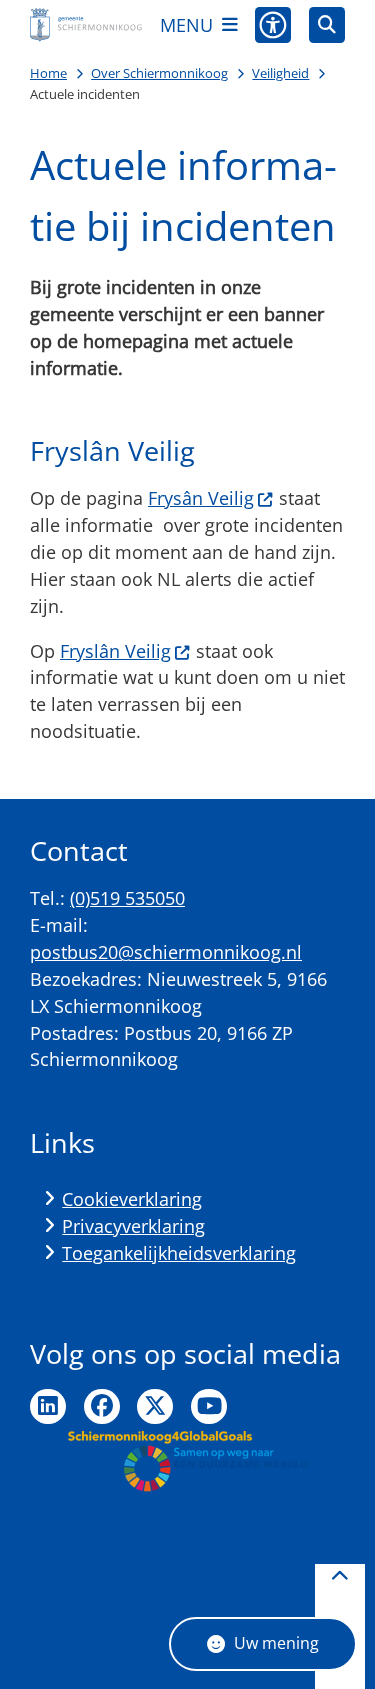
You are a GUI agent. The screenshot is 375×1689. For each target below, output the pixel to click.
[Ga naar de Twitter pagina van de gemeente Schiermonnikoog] (155, 1407)
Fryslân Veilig (115, 651)
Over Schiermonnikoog (159, 73)
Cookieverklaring (132, 1199)
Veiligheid (280, 73)
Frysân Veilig (201, 498)
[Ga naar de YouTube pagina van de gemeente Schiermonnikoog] (209, 1407)
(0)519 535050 (127, 898)
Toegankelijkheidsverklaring (179, 1253)
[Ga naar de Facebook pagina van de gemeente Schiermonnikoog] (102, 1407)
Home (48, 73)
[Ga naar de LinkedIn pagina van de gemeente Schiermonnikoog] (48, 1407)
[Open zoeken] (327, 25)
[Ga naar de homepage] (86, 24)
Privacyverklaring (133, 1226)
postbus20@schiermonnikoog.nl (166, 952)
